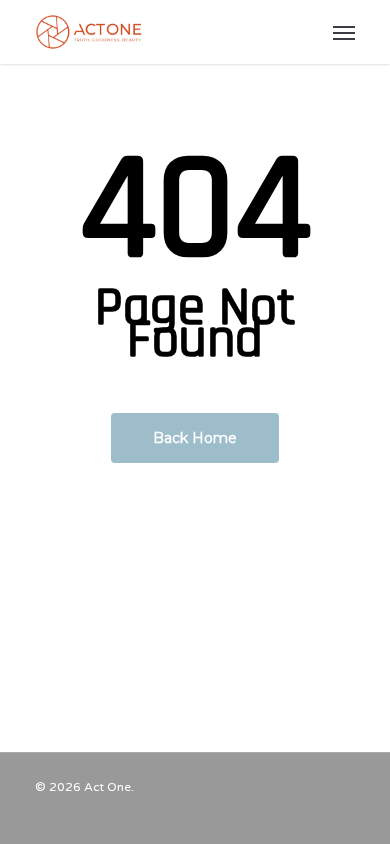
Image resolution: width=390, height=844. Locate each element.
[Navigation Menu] (344, 32)
